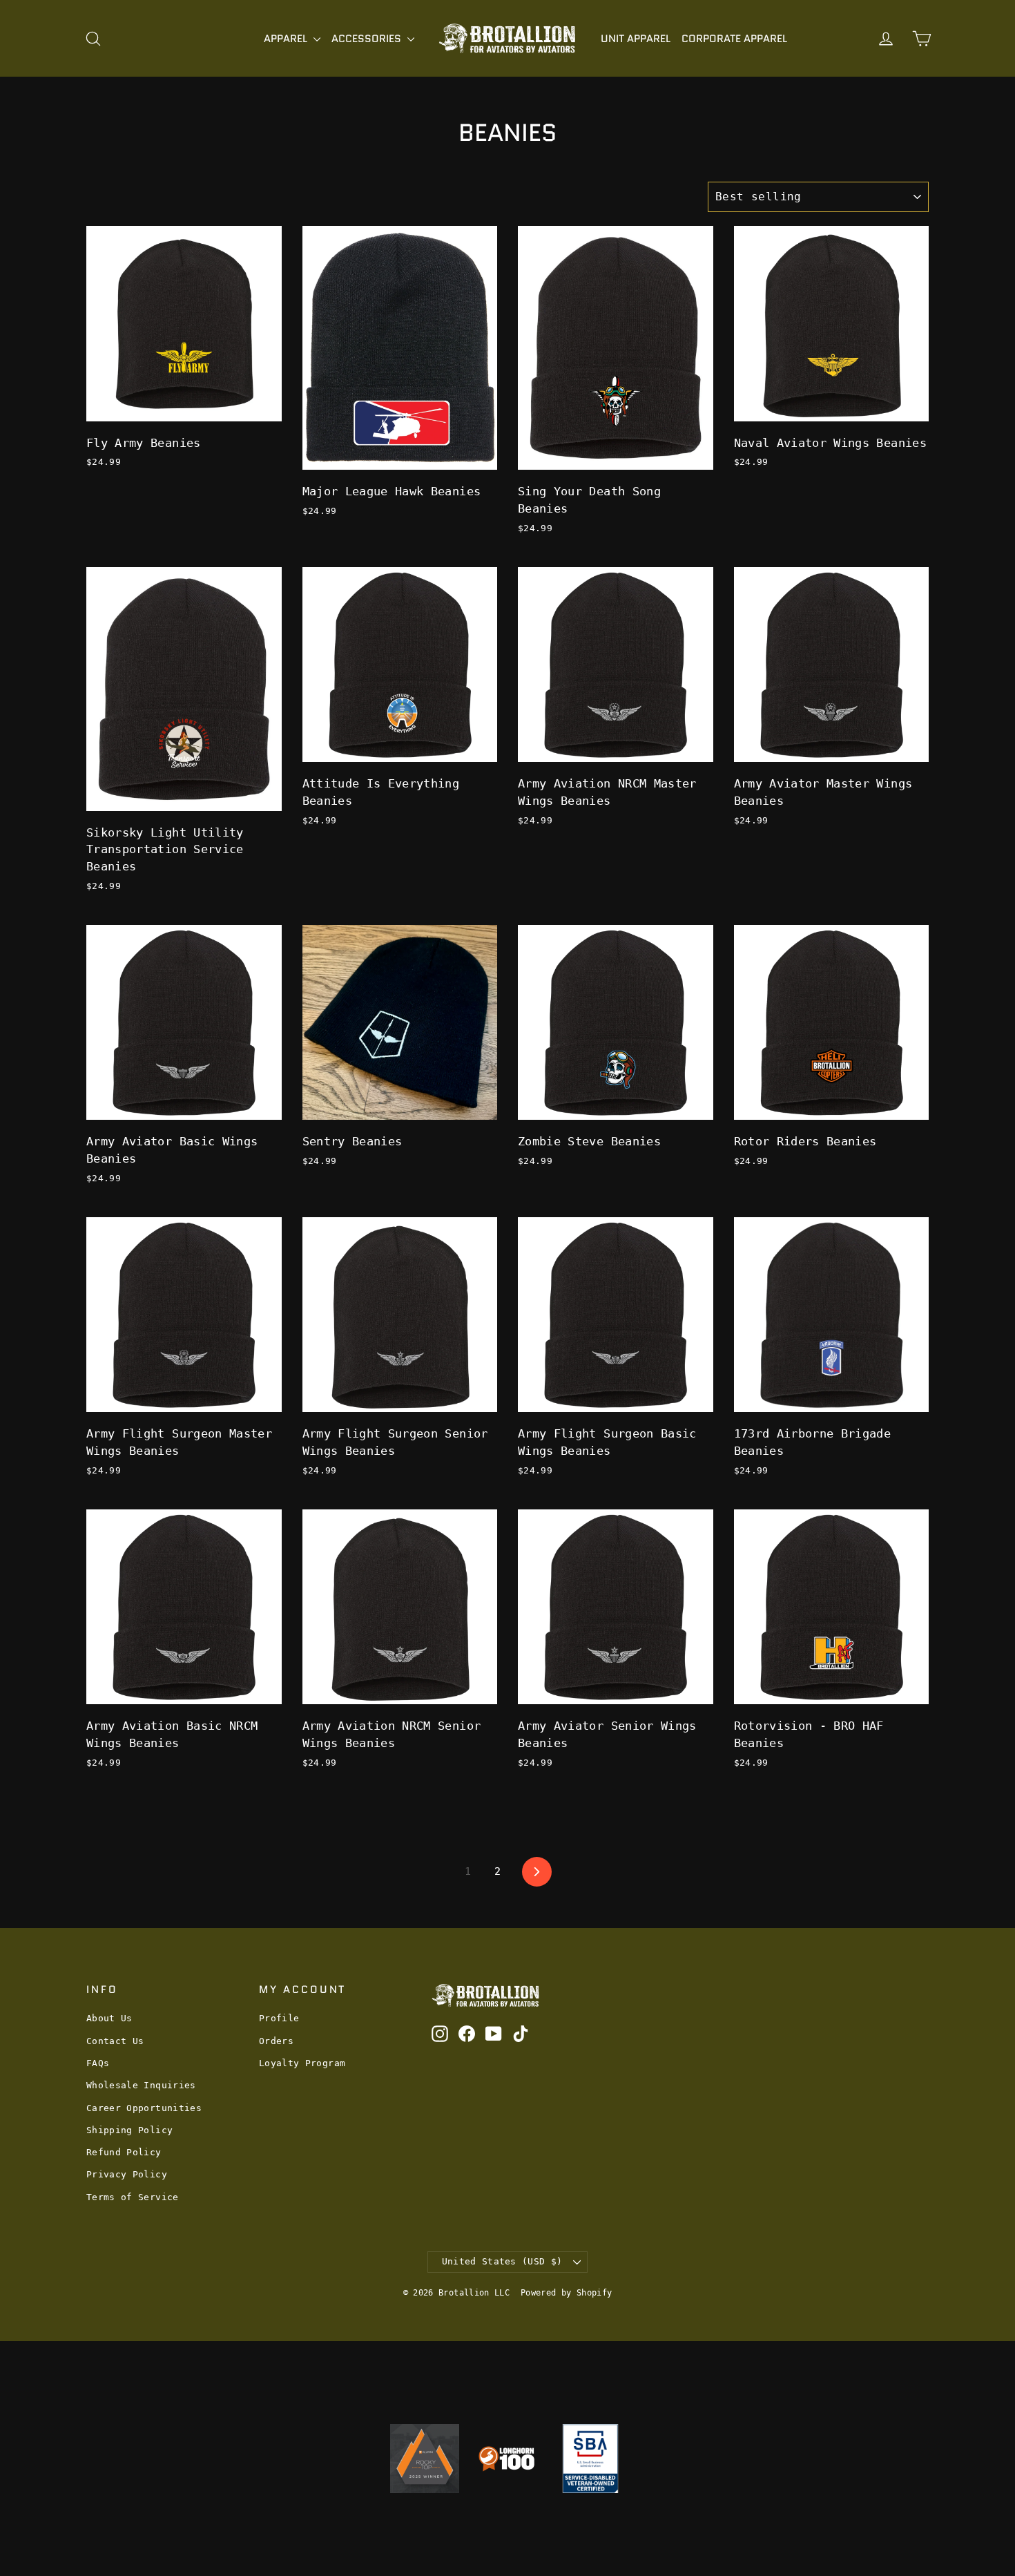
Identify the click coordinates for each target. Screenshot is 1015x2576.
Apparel (287, 39)
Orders (276, 2041)
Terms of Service (133, 2197)
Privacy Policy (127, 2174)
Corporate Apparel (734, 39)
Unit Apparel (636, 39)
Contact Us (115, 2041)
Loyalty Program (302, 2063)
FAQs (98, 2063)
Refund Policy (124, 2152)
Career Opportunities (144, 2108)
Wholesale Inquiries (141, 2085)
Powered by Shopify (566, 2293)
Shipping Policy (129, 2130)
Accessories (368, 39)
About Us (109, 2018)
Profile (279, 2018)
